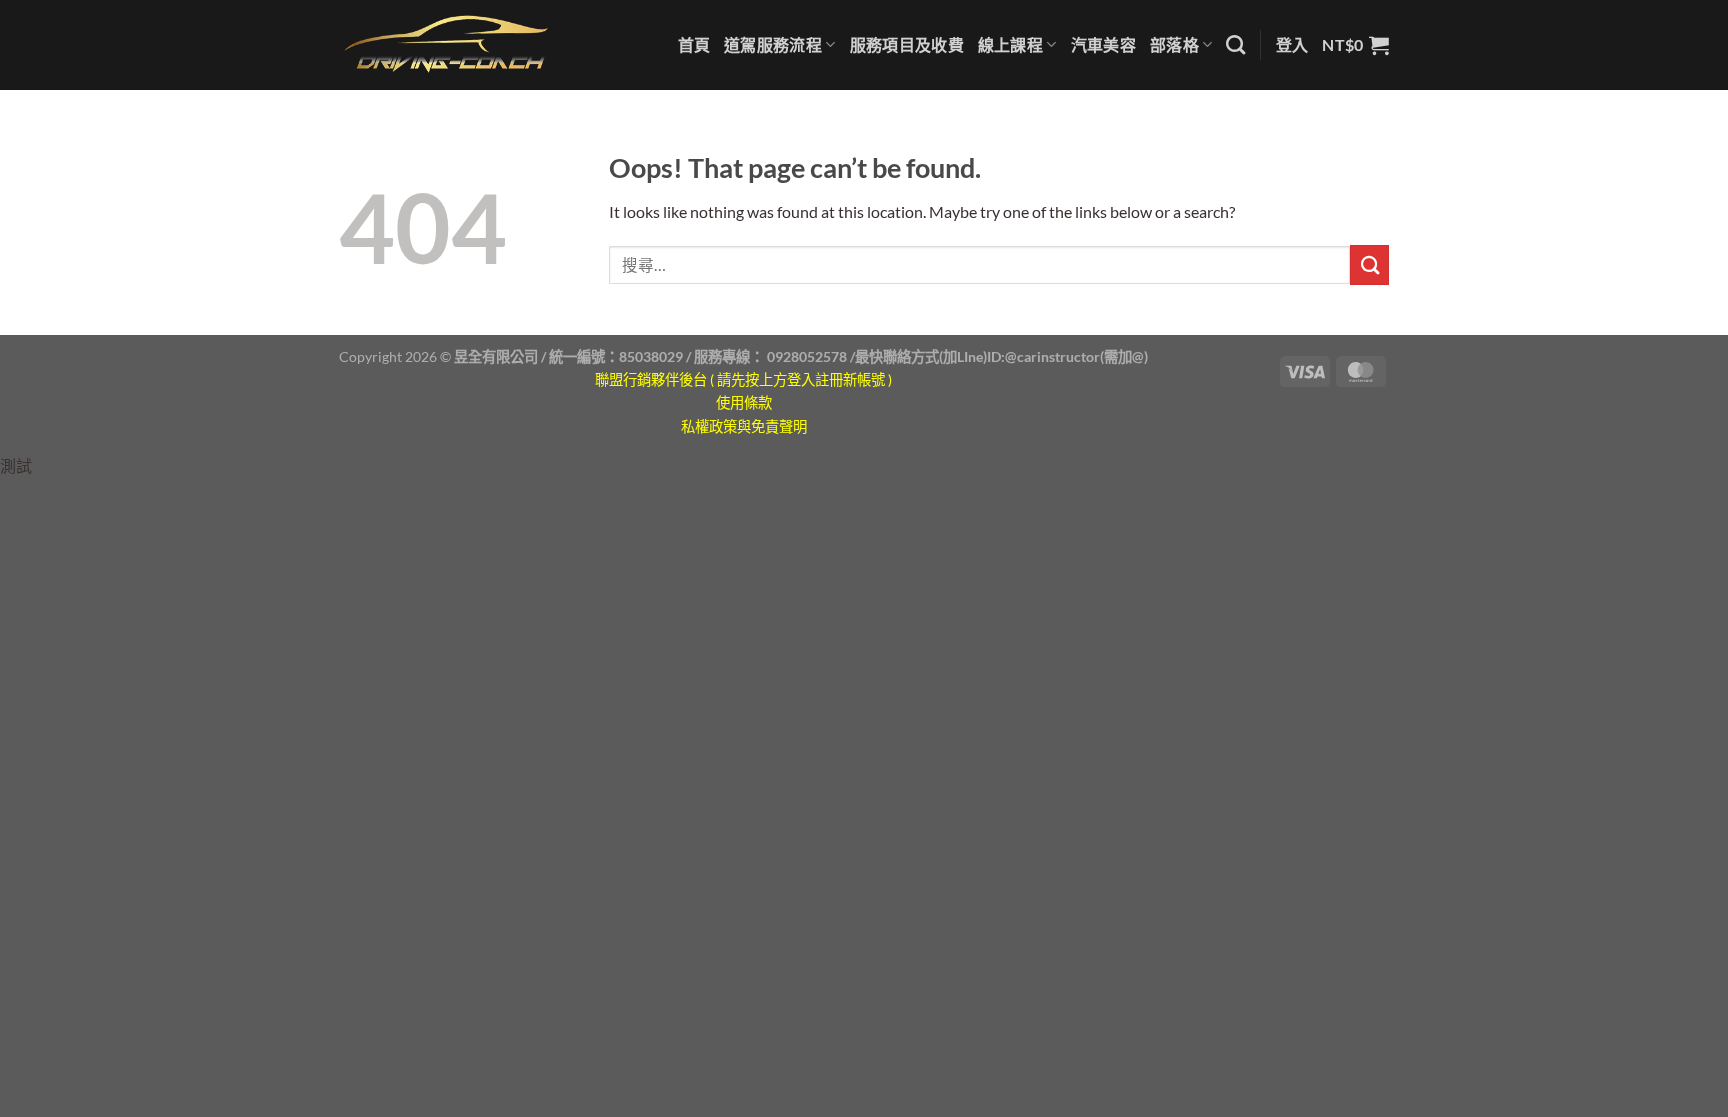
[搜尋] (1235, 44)
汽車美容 (1103, 44)
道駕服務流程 (773, 44)
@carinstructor (1052, 356)
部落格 (1174, 44)
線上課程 (1010, 44)
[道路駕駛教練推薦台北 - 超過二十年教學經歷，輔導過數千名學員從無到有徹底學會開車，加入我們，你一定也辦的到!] (446, 44)
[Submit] (1369, 264)
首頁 (694, 44)
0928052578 (807, 356)
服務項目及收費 (907, 44)
